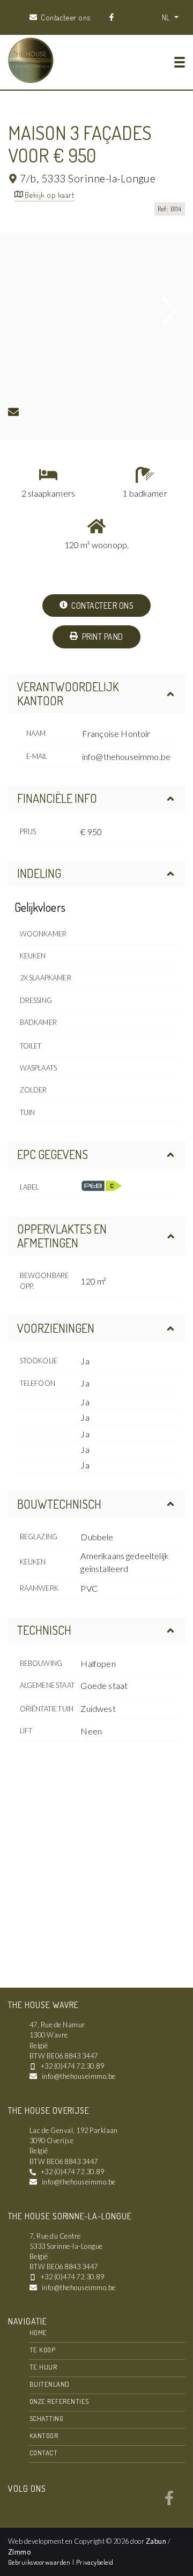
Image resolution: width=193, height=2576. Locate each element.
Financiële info (57, 798)
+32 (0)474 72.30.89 (72, 2066)
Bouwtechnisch (59, 1504)
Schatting (46, 2418)
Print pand (101, 637)
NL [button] (167, 17)
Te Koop (42, 2350)
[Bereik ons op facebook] (169, 2502)
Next (170, 312)
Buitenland (50, 2384)
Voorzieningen (56, 1328)
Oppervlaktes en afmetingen (62, 1236)
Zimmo (19, 2552)
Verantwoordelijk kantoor (68, 693)
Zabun (156, 2541)
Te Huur (43, 2367)
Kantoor (44, 2435)
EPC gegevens (53, 1154)
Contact (43, 2453)
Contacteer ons (102, 606)
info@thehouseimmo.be (126, 756)
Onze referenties (59, 2401)
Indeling (39, 873)
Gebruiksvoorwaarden (40, 2562)
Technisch (44, 1630)
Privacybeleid (95, 2562)
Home (38, 2333)
